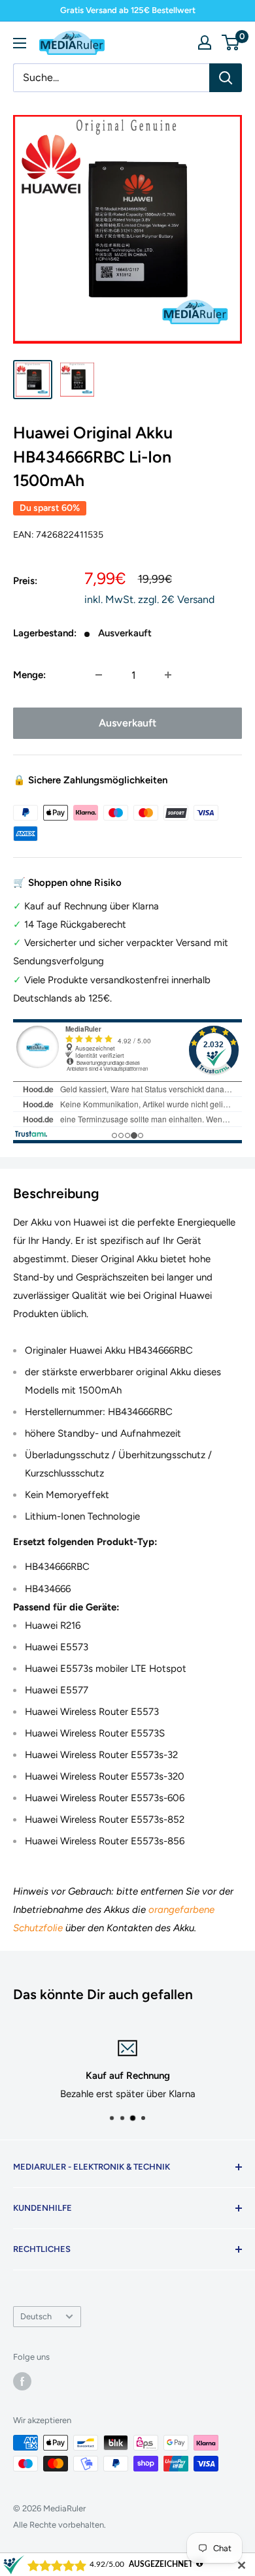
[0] (231, 42)
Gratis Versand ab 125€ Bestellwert (128, 10)
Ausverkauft (127, 723)
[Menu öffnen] (20, 43)
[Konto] (205, 42)
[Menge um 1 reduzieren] (99, 675)
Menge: (29, 675)
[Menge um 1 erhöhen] (168, 675)
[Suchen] (226, 78)
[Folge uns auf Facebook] (22, 2381)
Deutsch (36, 2316)
